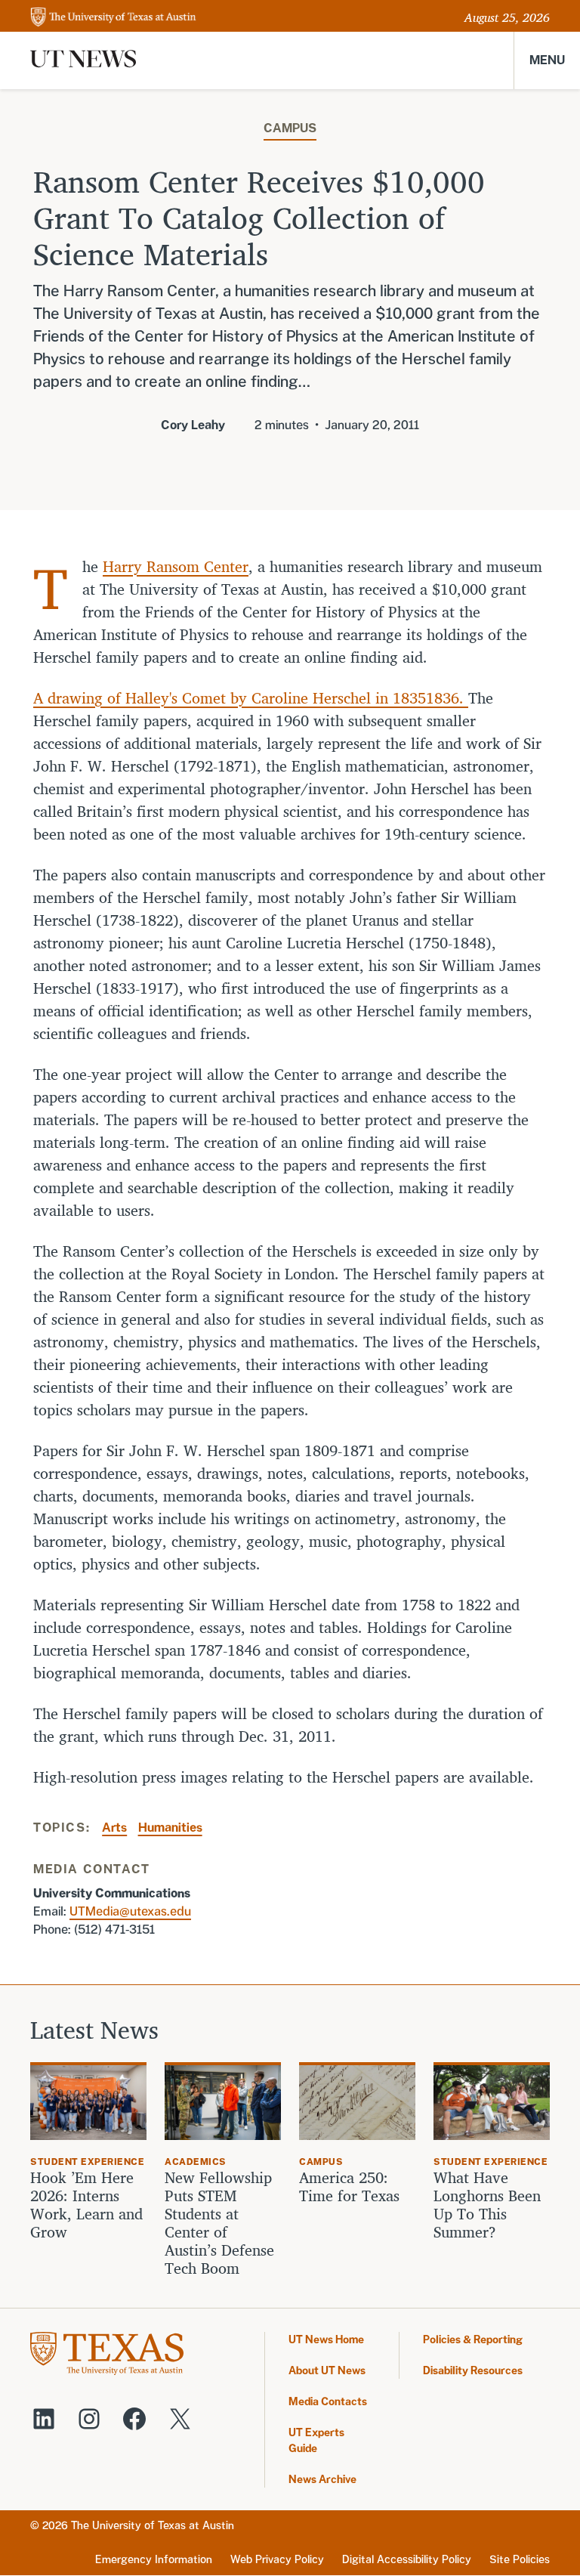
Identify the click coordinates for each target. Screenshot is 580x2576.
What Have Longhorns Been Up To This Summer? (487, 2205)
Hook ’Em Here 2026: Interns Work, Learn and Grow (86, 2205)
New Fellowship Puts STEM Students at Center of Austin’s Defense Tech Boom (219, 2223)
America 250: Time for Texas (352, 2187)
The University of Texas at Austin (153, 2525)
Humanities (170, 1828)
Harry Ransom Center (176, 566)
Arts (114, 1828)
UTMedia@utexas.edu (130, 1911)
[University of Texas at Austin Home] (113, 18)
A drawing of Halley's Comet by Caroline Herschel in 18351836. (251, 698)
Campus (290, 128)
